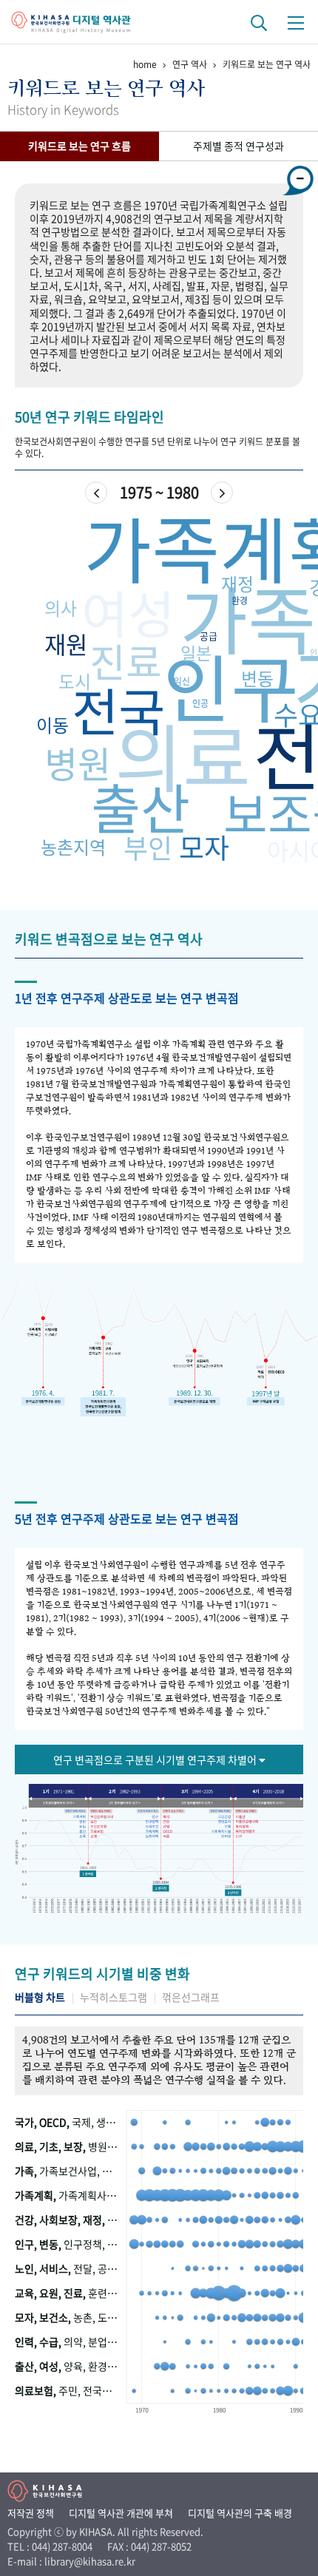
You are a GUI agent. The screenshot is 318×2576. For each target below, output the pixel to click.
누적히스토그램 (114, 1997)
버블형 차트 (40, 1997)
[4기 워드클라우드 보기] (271, 1802)
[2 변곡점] (160, 1886)
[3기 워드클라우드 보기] (197, 1802)
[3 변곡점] (232, 1892)
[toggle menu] (296, 22)
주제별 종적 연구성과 (238, 146)
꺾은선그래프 (191, 1997)
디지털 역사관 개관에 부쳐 (121, 2513)
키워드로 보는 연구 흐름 (79, 146)
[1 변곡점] (89, 1874)
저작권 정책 (31, 2513)
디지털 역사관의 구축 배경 (240, 2513)
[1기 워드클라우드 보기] (57, 1802)
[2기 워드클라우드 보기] (124, 1802)
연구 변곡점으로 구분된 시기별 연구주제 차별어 (156, 1759)
